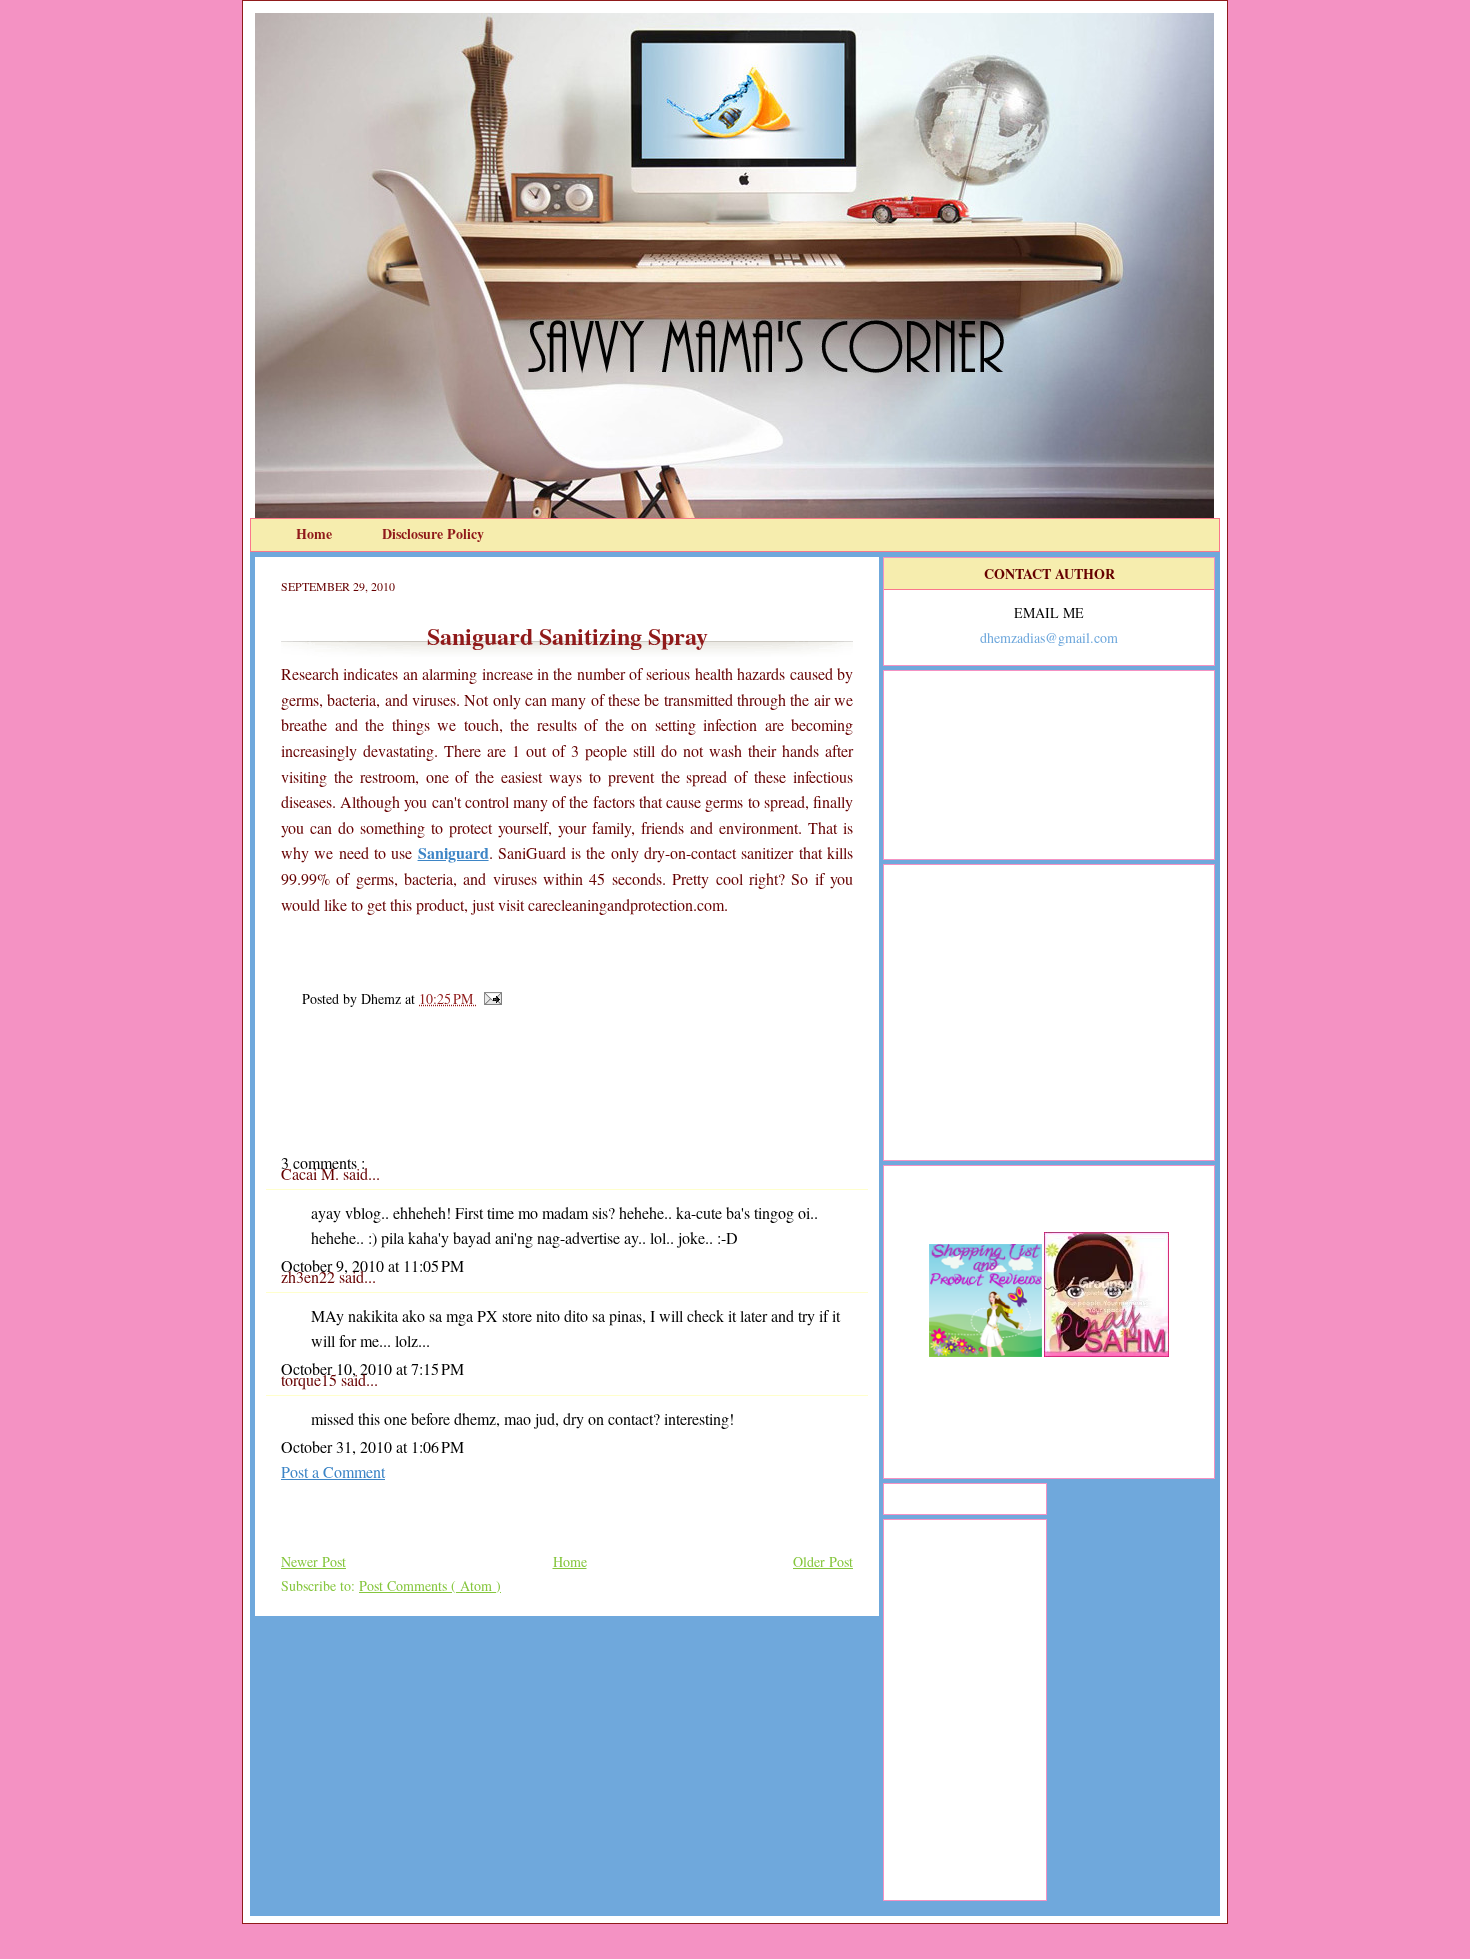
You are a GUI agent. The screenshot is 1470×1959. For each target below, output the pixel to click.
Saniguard (453, 852)
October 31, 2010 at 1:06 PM (372, 1446)
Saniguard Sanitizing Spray (567, 635)
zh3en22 (310, 1276)
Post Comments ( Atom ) (430, 1585)
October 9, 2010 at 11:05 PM (372, 1265)
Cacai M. (312, 1173)
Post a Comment (333, 1471)
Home (316, 533)
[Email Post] (489, 998)
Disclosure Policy (433, 533)
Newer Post (313, 1561)
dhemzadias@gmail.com (1049, 637)
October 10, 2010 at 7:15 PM (372, 1368)
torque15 (311, 1379)
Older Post (823, 1561)
